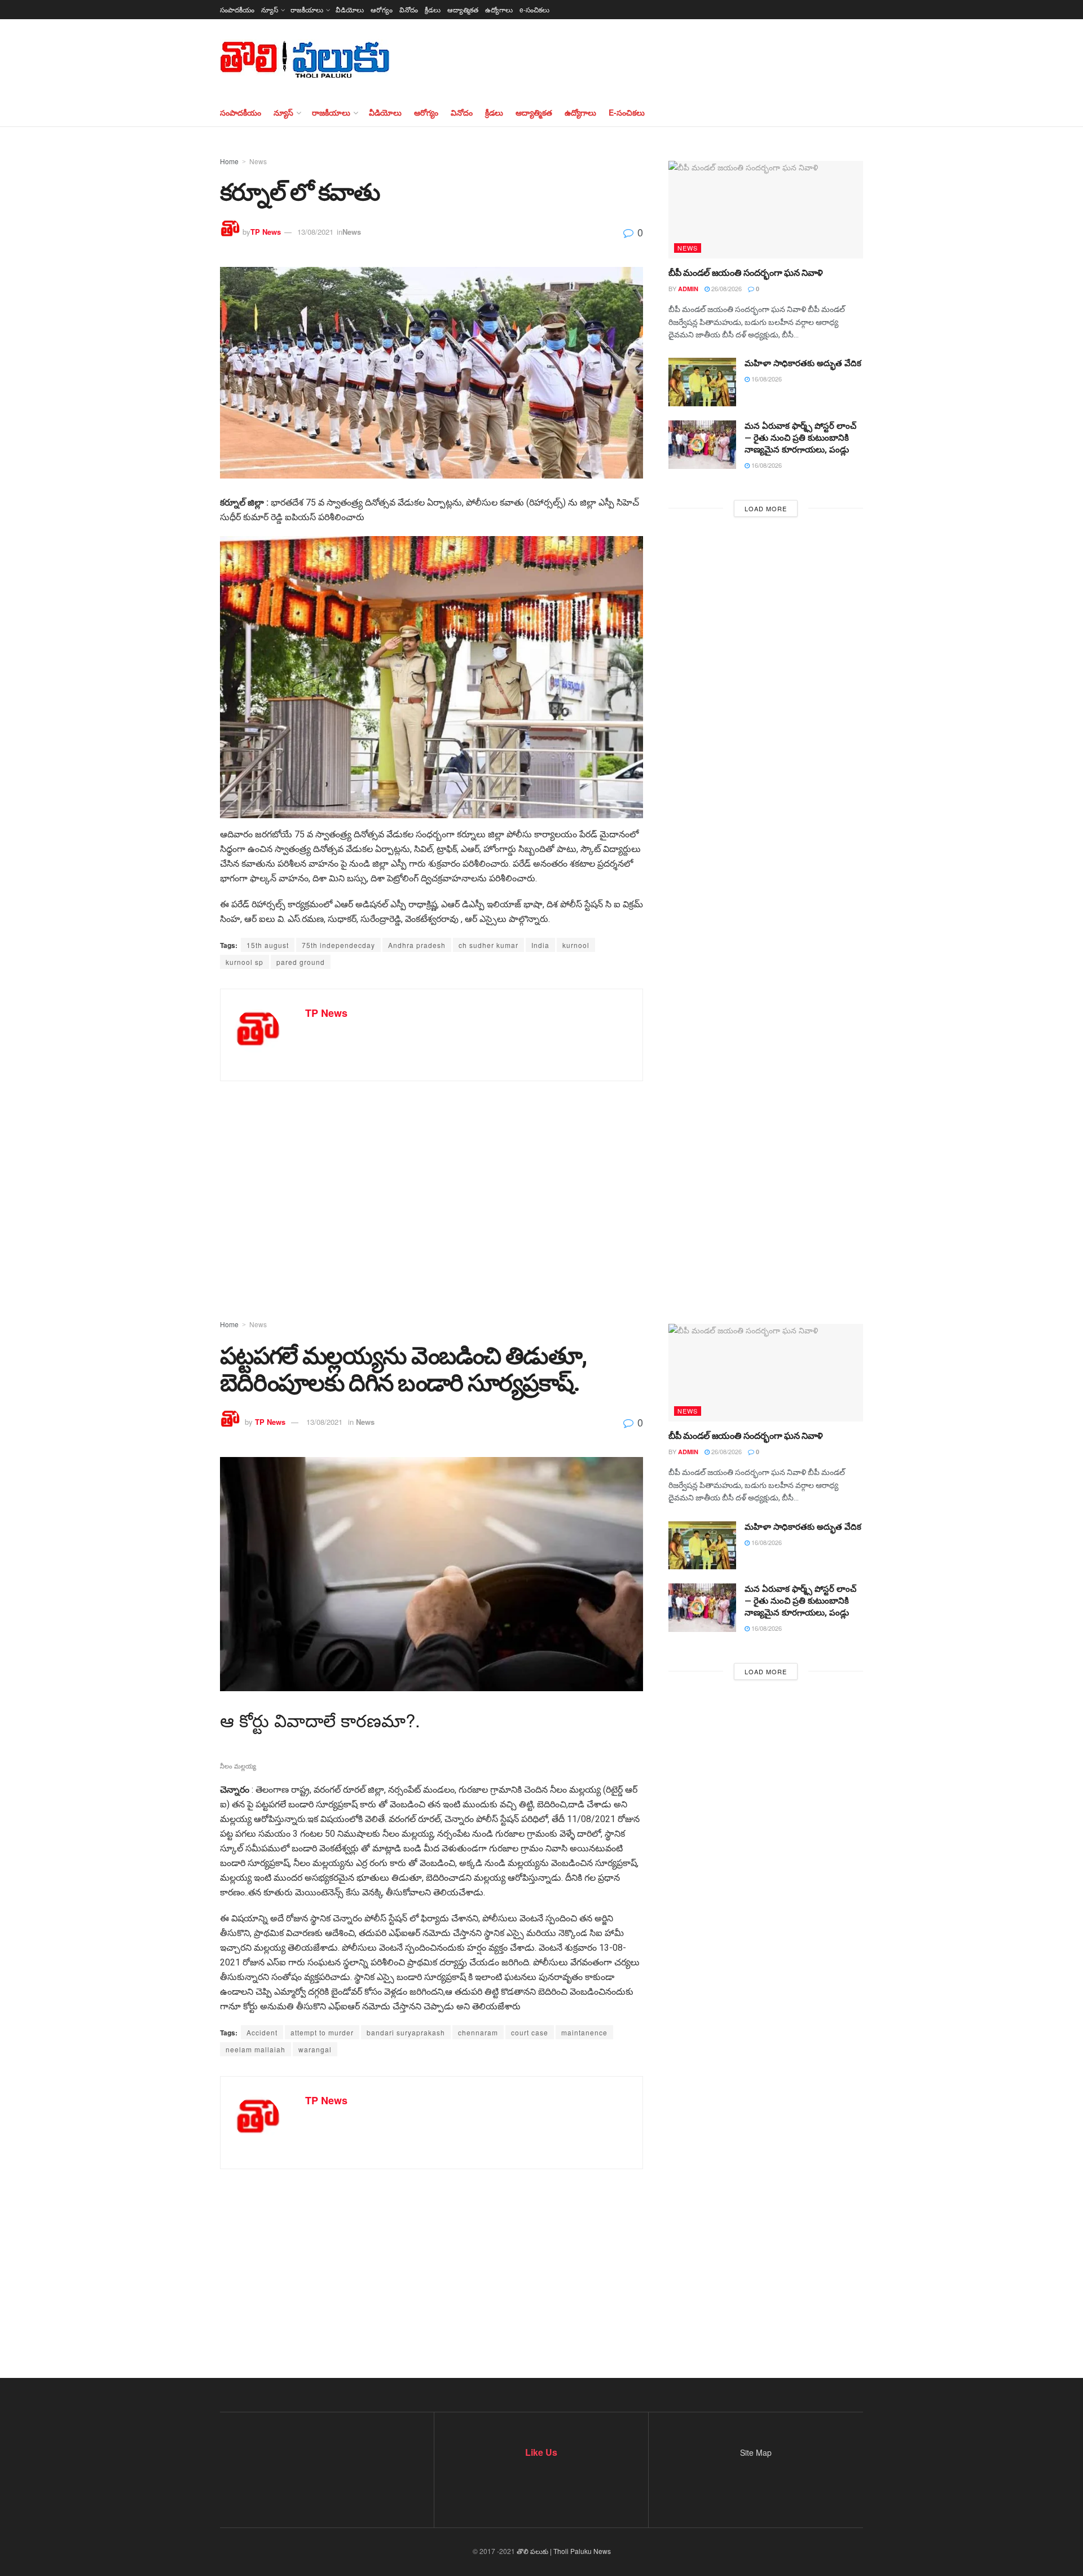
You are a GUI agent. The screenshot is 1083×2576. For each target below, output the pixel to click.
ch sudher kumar (488, 945)
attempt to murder (322, 2032)
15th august (268, 945)
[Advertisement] (541, 1183)
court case (530, 2032)
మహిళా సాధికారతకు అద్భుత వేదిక (803, 363)
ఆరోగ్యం (382, 9)
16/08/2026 (766, 379)
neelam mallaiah (256, 2049)
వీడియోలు (350, 9)
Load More (766, 508)
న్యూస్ (270, 9)
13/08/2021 (315, 232)
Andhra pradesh (417, 945)
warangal (315, 2049)
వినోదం (409, 9)
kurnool (576, 945)
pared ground (301, 962)
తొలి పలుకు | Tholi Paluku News (564, 2551)
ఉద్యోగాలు (499, 9)
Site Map (756, 2452)
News (258, 161)
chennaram (478, 2032)
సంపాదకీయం (237, 9)
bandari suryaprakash (406, 2032)
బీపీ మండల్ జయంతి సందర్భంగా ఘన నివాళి (746, 273)
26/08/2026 (726, 288)
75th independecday (338, 945)
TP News (266, 232)
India (540, 945)
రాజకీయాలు (307, 9)
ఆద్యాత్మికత (463, 9)
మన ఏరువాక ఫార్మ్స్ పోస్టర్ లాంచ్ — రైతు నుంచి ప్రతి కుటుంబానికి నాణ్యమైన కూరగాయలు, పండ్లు (800, 438)
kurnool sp (245, 962)
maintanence (584, 2032)
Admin (688, 289)
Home (229, 161)
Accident (262, 2032)
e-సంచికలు (534, 9)
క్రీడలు (433, 9)
